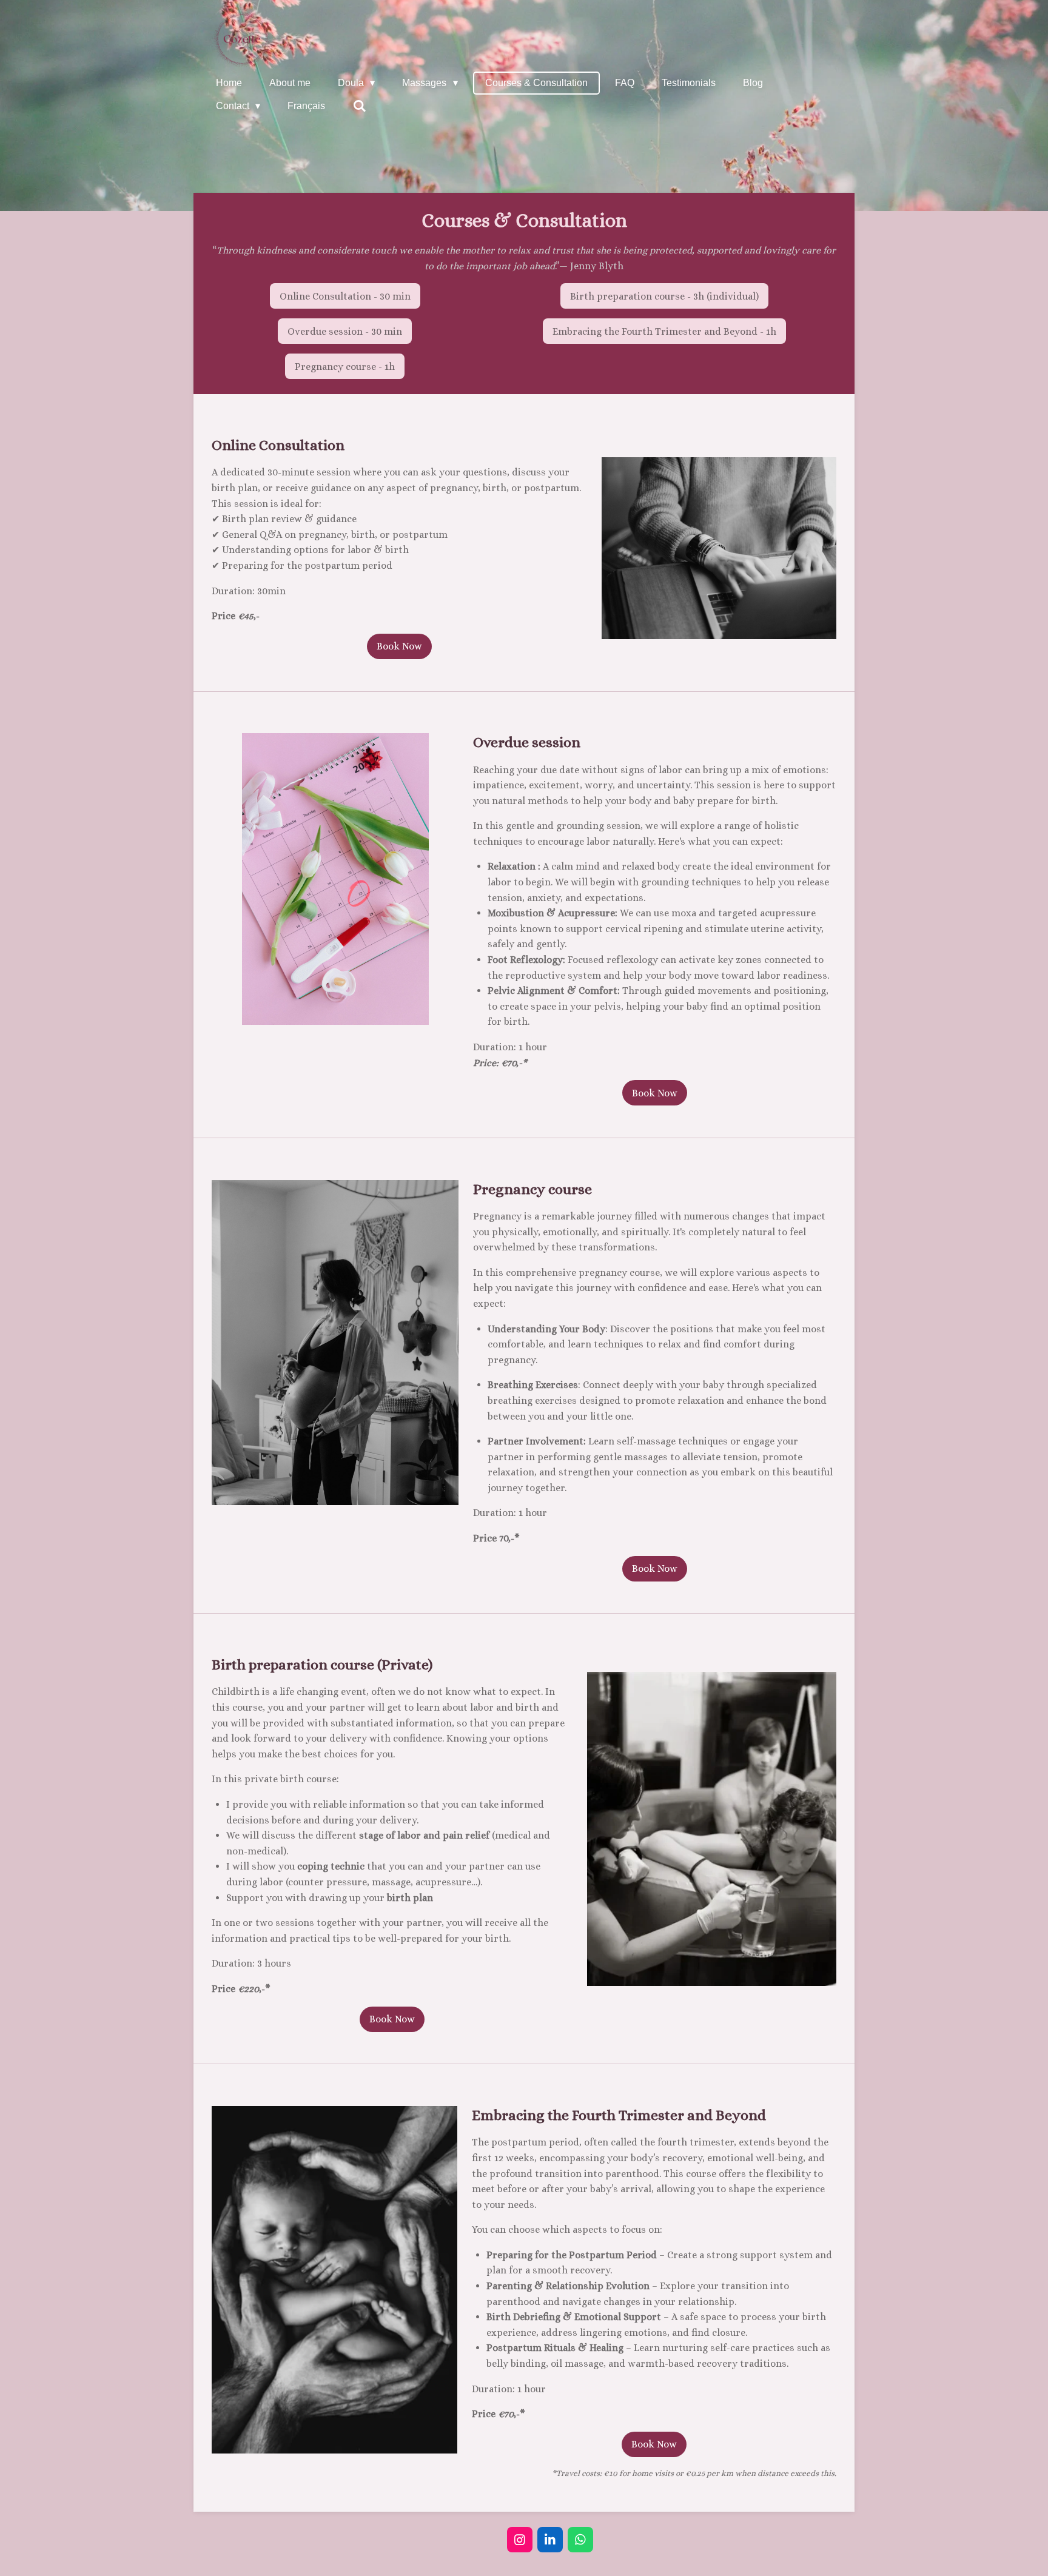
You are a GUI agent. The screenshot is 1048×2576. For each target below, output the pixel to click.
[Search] (359, 106)
